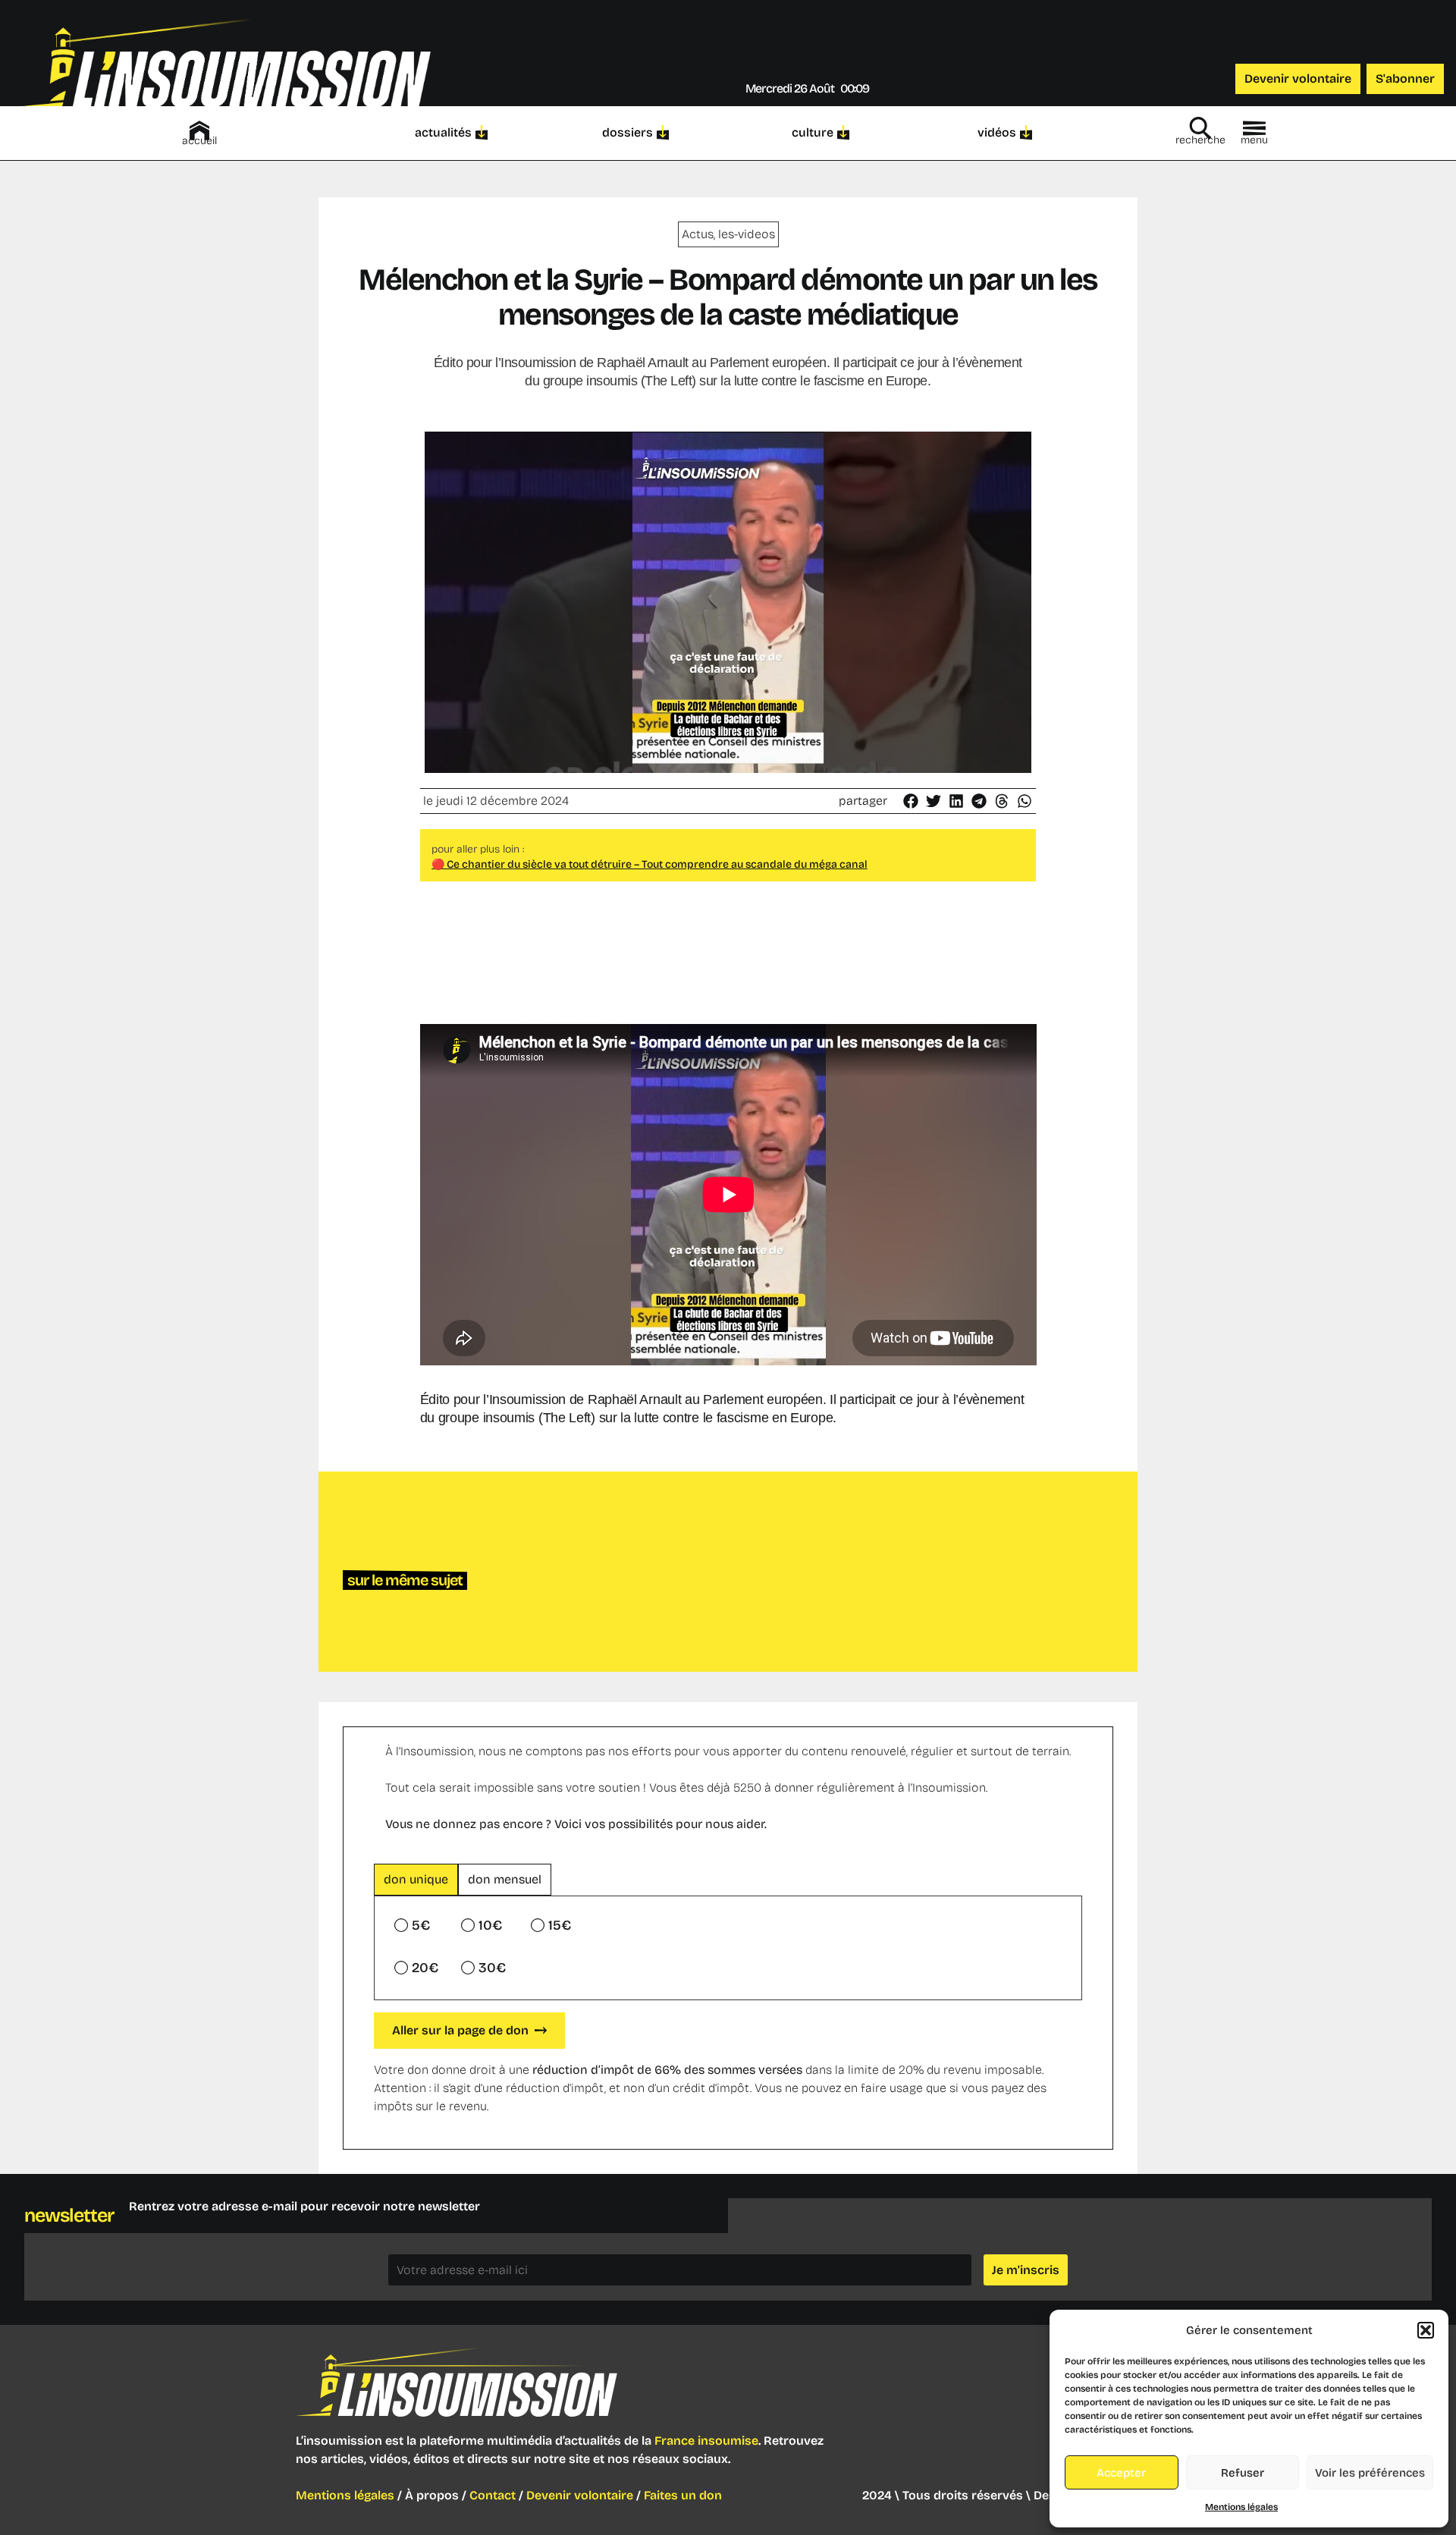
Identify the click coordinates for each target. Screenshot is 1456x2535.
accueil (199, 141)
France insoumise (706, 2441)
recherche (1200, 140)
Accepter (1121, 2473)
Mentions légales (1241, 2507)
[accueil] (199, 130)
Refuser (1243, 2473)
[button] (1426, 2330)
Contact (493, 2495)
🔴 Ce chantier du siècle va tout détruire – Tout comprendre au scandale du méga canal (650, 864)
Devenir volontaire (580, 2495)
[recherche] (1200, 128)
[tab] (416, 1880)
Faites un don (683, 2495)
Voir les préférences (1370, 2473)
